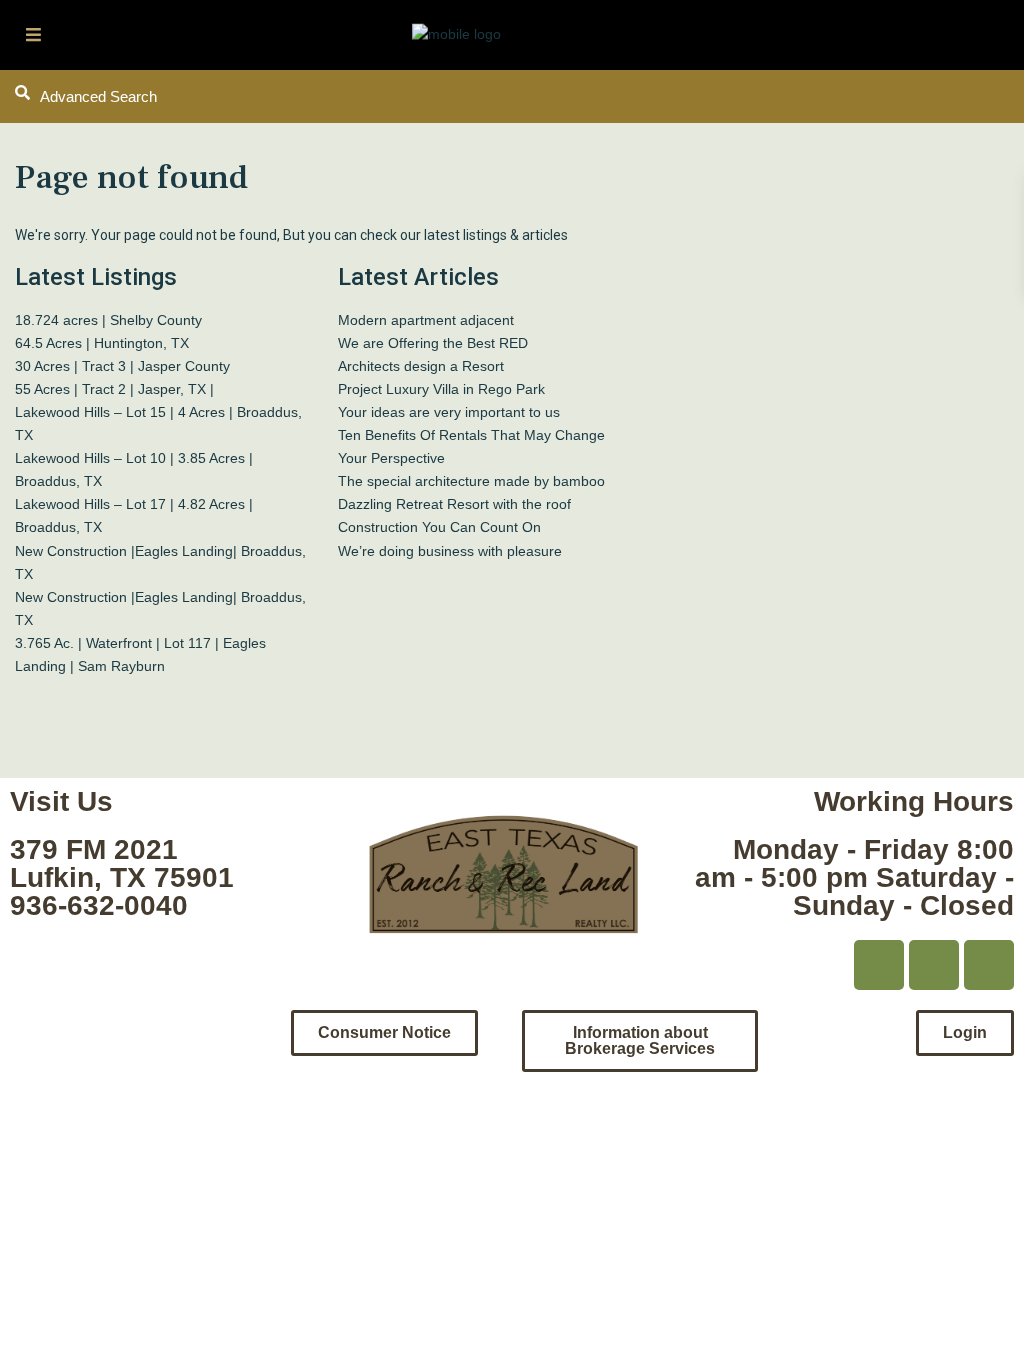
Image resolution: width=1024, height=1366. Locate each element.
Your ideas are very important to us (449, 412)
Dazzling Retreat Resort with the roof (454, 504)
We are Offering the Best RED (433, 343)
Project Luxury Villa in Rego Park (441, 389)
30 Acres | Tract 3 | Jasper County (122, 366)
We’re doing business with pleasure (450, 551)
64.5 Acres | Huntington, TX (102, 343)
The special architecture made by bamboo (471, 481)
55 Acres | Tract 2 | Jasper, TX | (114, 389)
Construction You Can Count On (439, 527)
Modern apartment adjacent (426, 320)
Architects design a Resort (421, 366)
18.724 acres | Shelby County (108, 320)
